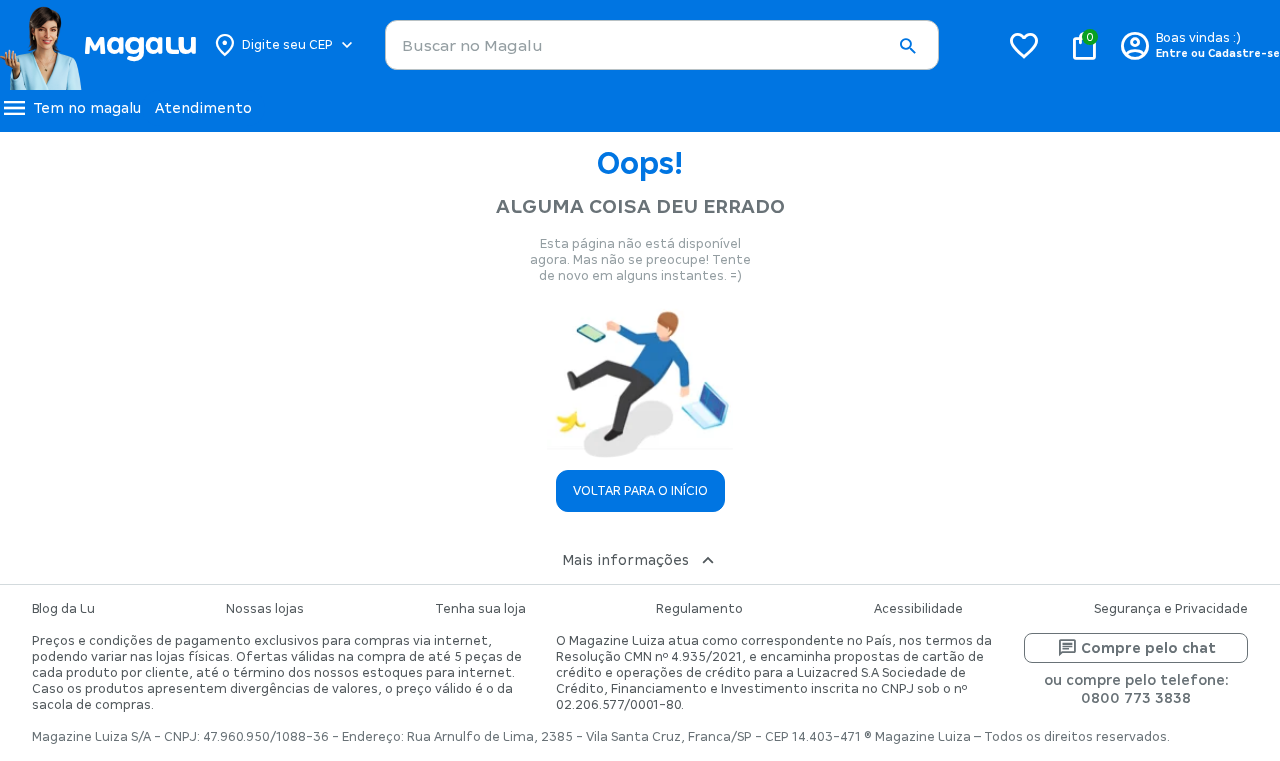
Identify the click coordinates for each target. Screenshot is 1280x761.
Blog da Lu (63, 609)
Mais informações (625, 560)
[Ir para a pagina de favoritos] (1024, 45)
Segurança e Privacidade (1171, 609)
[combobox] (662, 45)
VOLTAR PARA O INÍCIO (640, 491)
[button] (907, 46)
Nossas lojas (265, 609)
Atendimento (203, 108)
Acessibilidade (918, 609)
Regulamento (699, 609)
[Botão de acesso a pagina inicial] (97, 45)
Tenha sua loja (480, 609)
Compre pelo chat (1148, 648)
